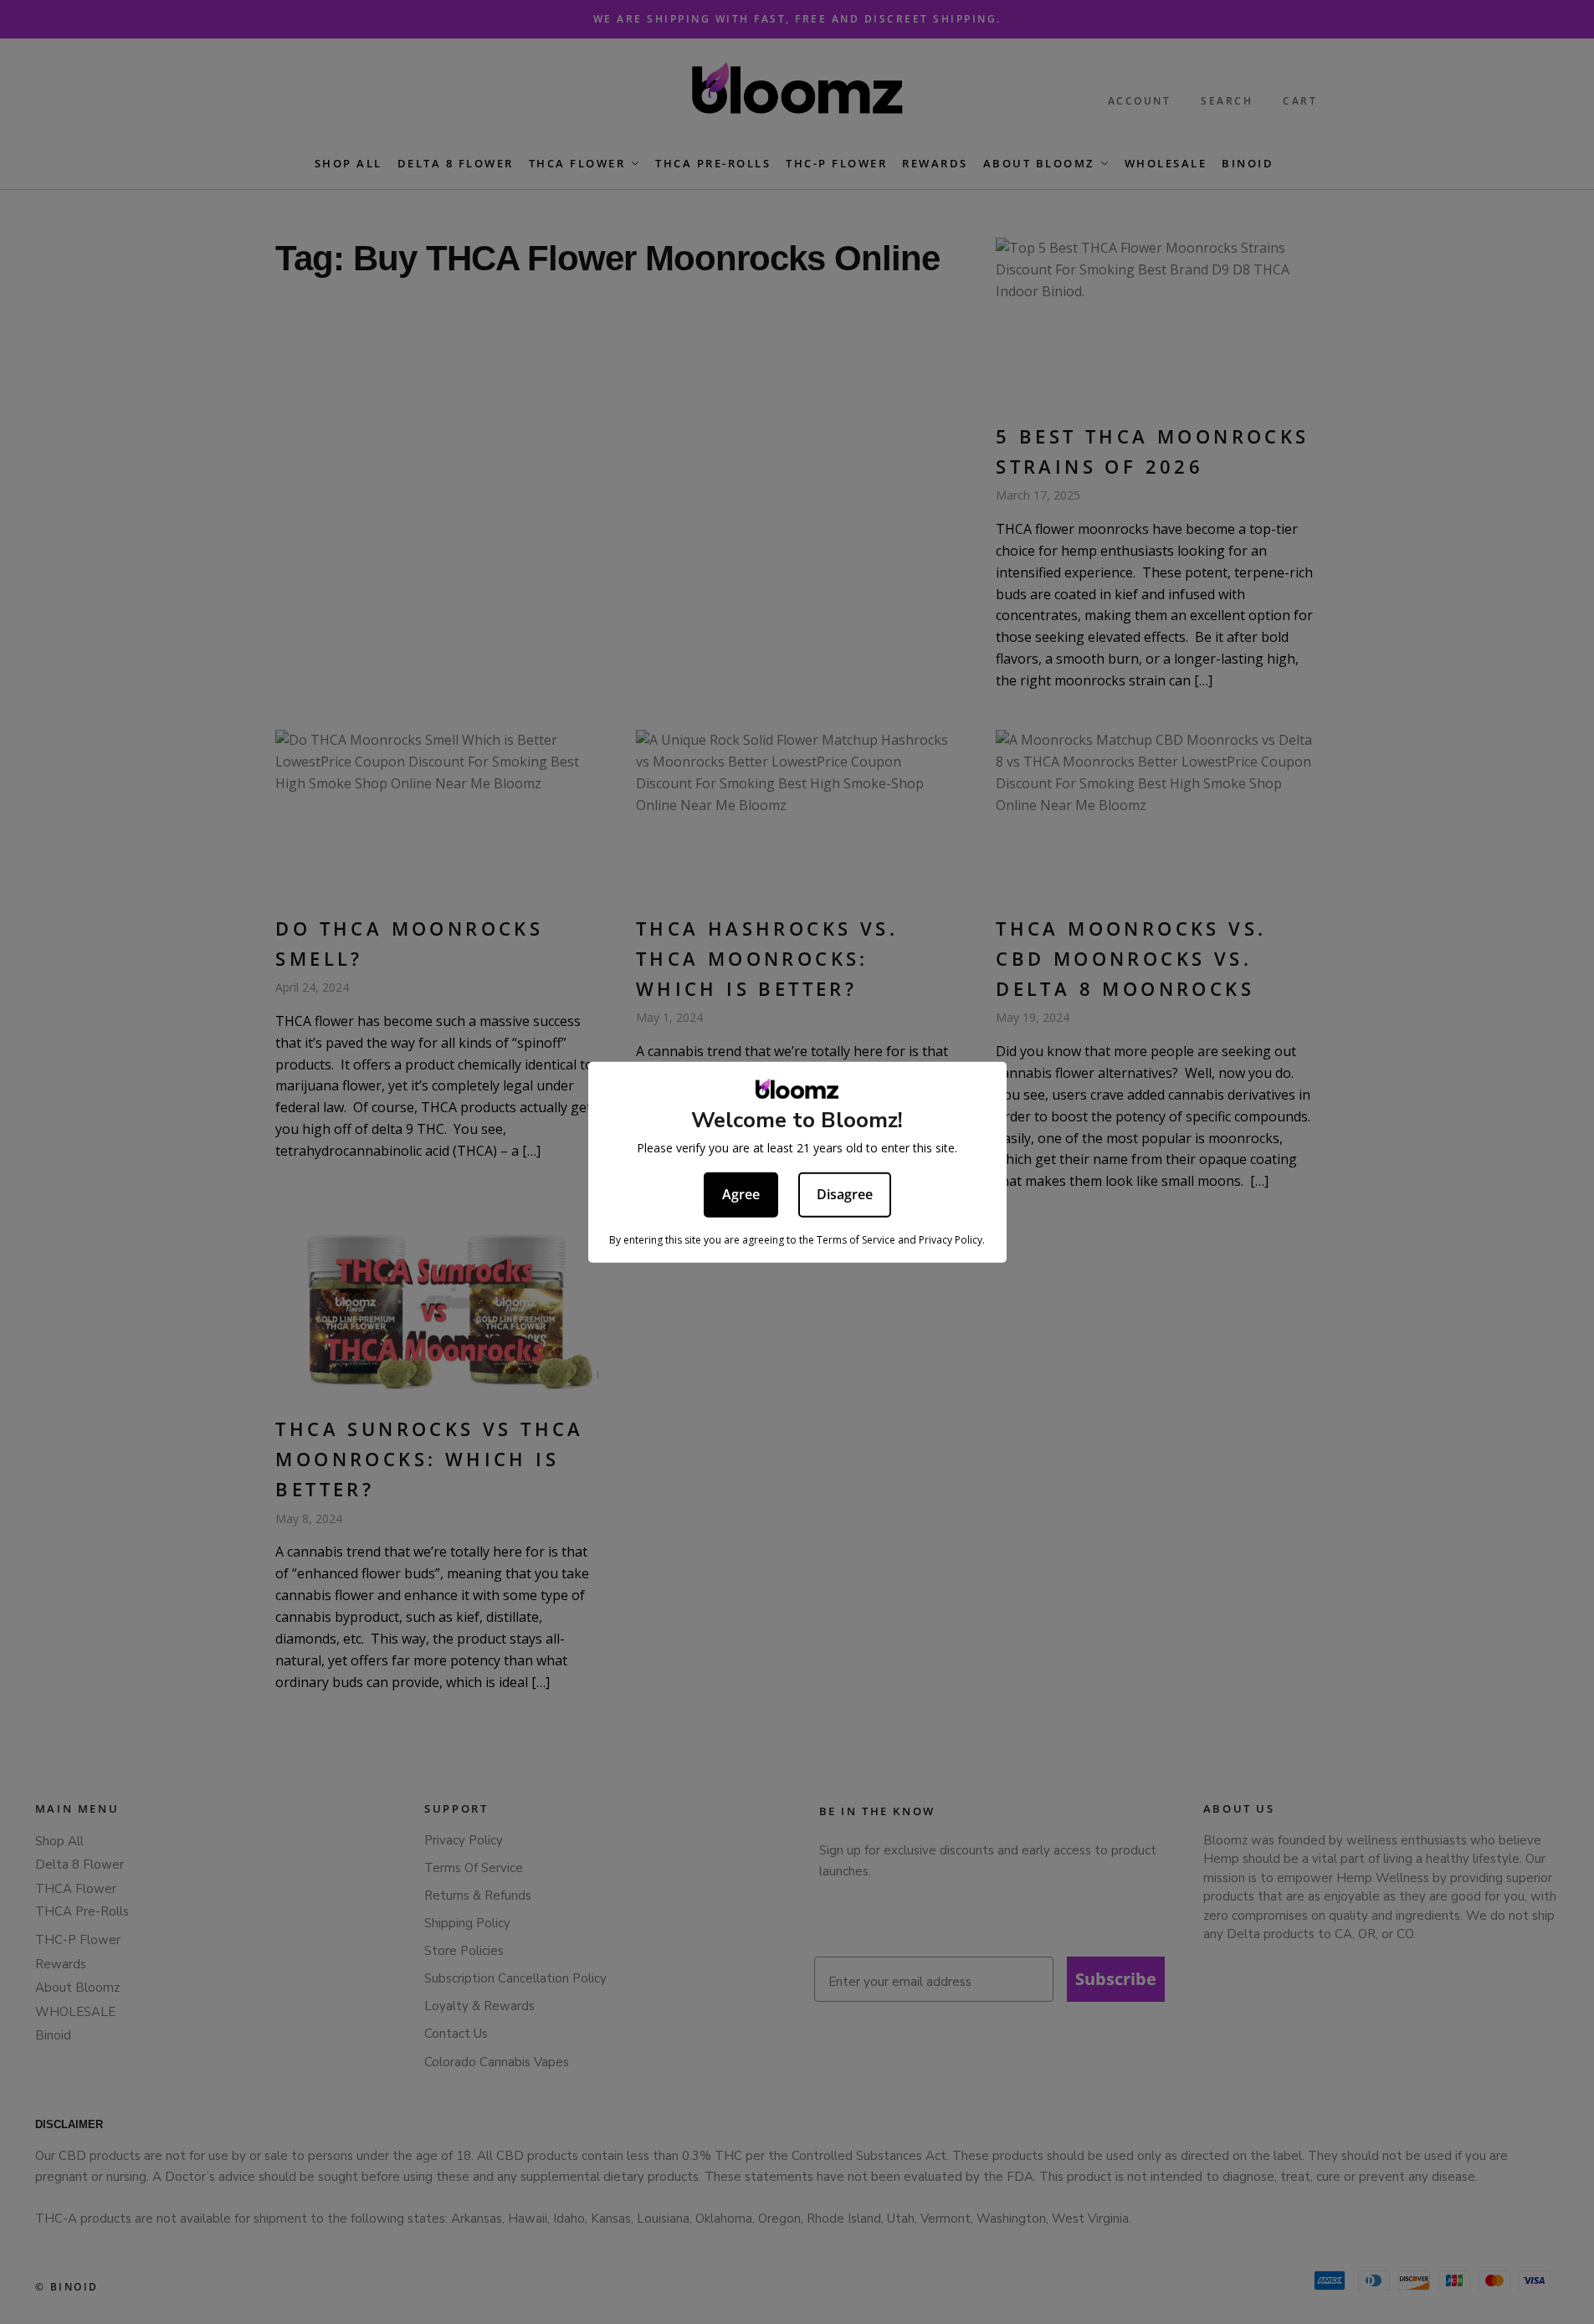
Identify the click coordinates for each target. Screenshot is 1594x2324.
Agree (741, 1193)
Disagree (845, 1193)
